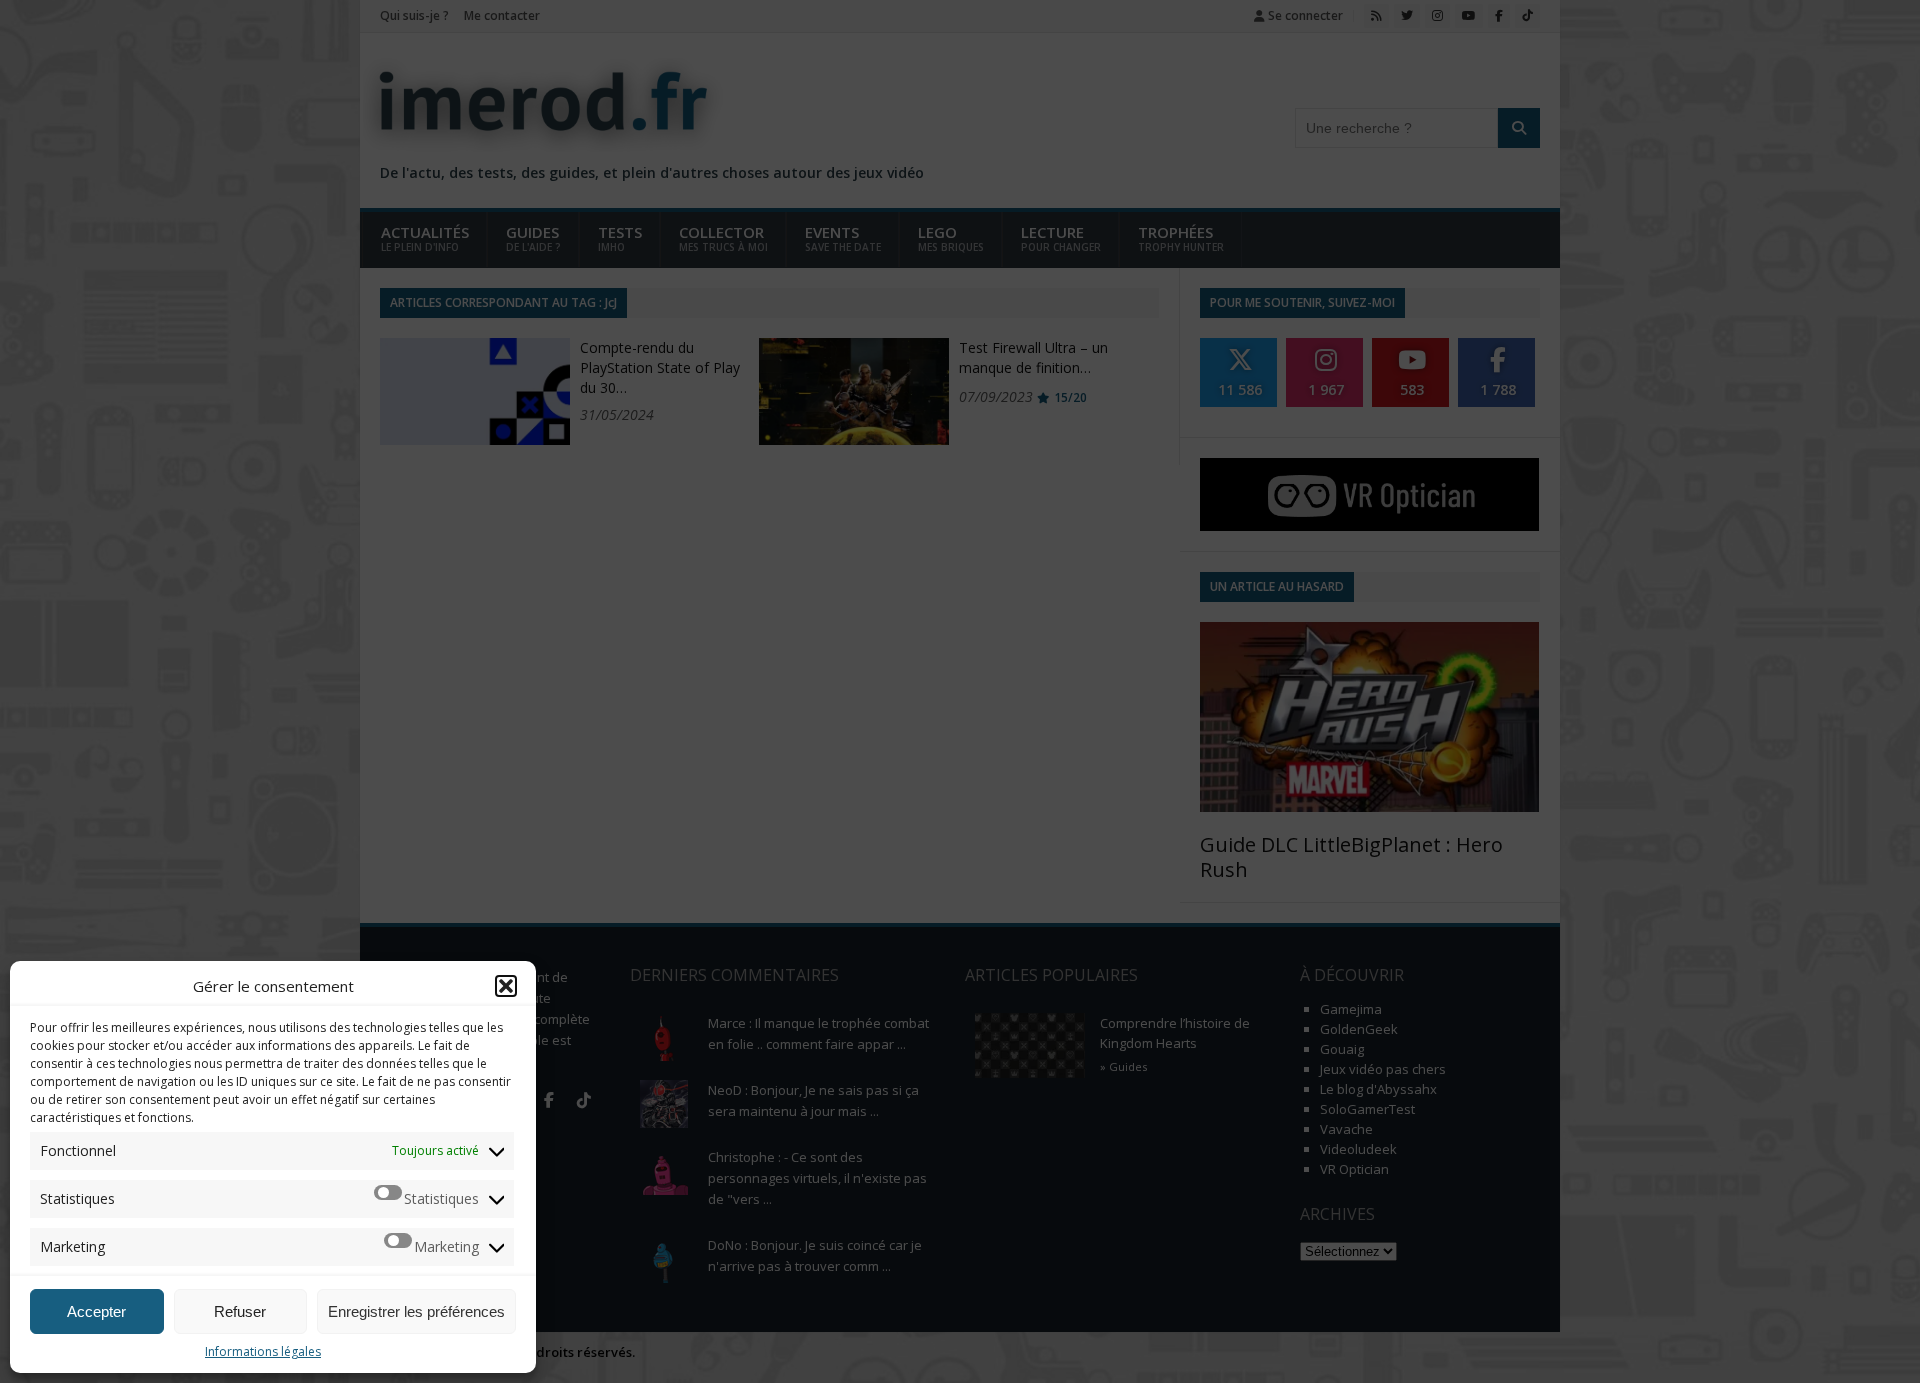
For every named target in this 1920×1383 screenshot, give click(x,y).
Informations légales (263, 1351)
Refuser (240, 1311)
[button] (506, 986)
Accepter (96, 1311)
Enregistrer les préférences (416, 1311)
